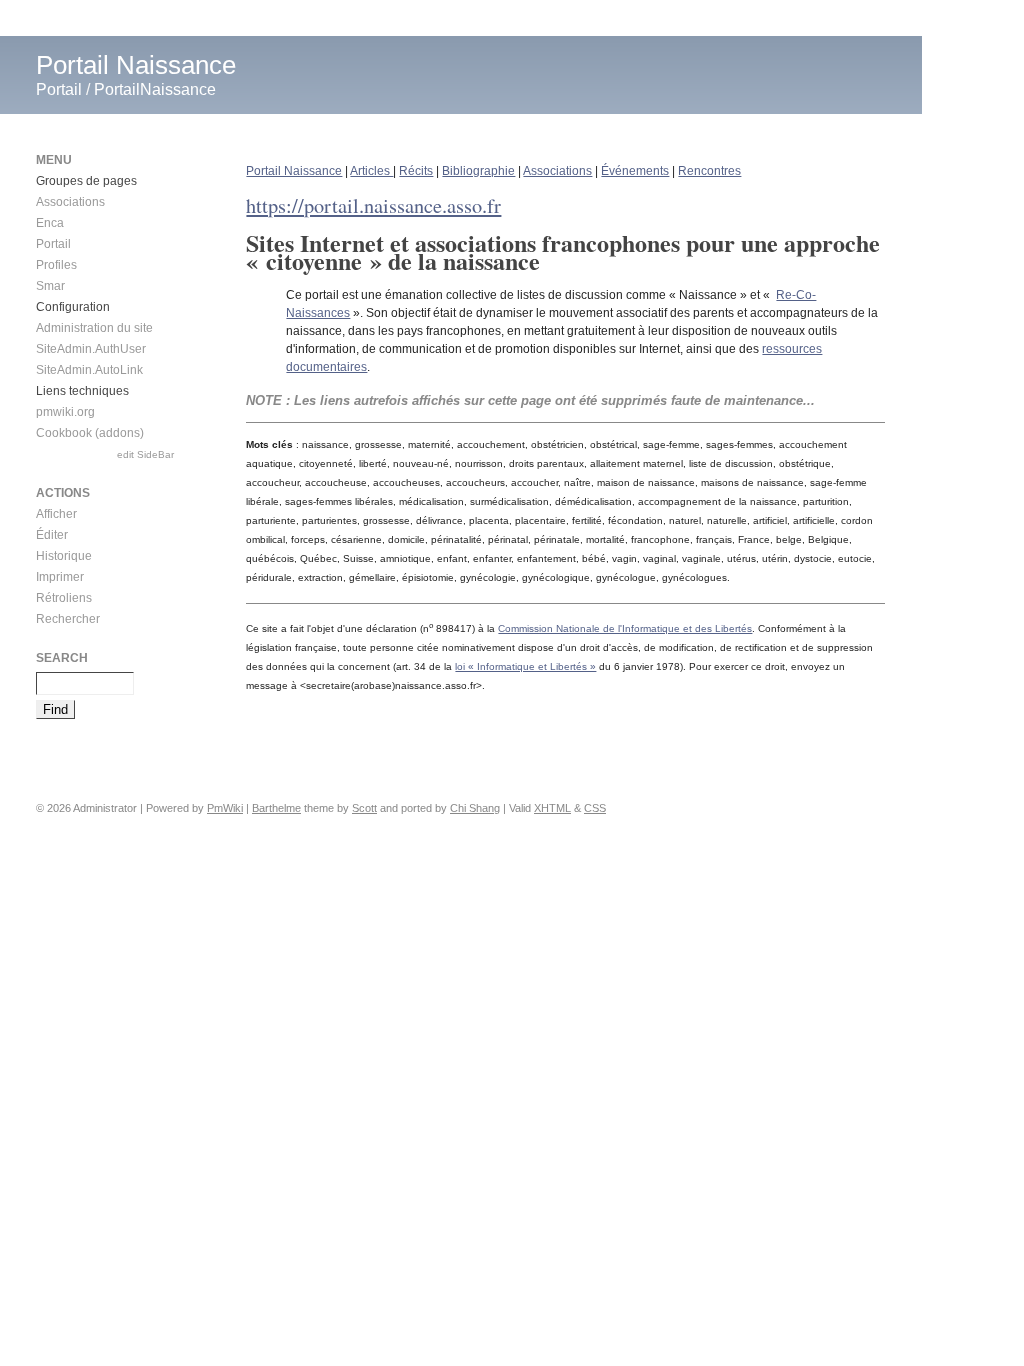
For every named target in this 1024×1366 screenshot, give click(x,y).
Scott (364, 808)
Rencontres (709, 171)
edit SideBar (145, 454)
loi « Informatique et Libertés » (525, 666)
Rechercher (68, 619)
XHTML (552, 808)
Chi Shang (475, 808)
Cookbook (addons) (90, 433)
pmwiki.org (65, 412)
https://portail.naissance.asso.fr (373, 205)
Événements (635, 171)
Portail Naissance (136, 65)
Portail (59, 89)
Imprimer (60, 577)
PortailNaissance (155, 89)
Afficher (56, 514)
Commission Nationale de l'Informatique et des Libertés (625, 628)
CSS (595, 808)
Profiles (56, 265)
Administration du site (94, 328)
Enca (50, 223)
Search (62, 658)
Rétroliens (64, 598)
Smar (50, 286)
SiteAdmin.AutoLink (89, 370)
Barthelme (276, 808)
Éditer (52, 535)
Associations (557, 171)
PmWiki (225, 808)
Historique (64, 556)
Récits (416, 171)
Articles (371, 171)
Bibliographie (478, 171)
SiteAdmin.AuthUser (91, 349)
